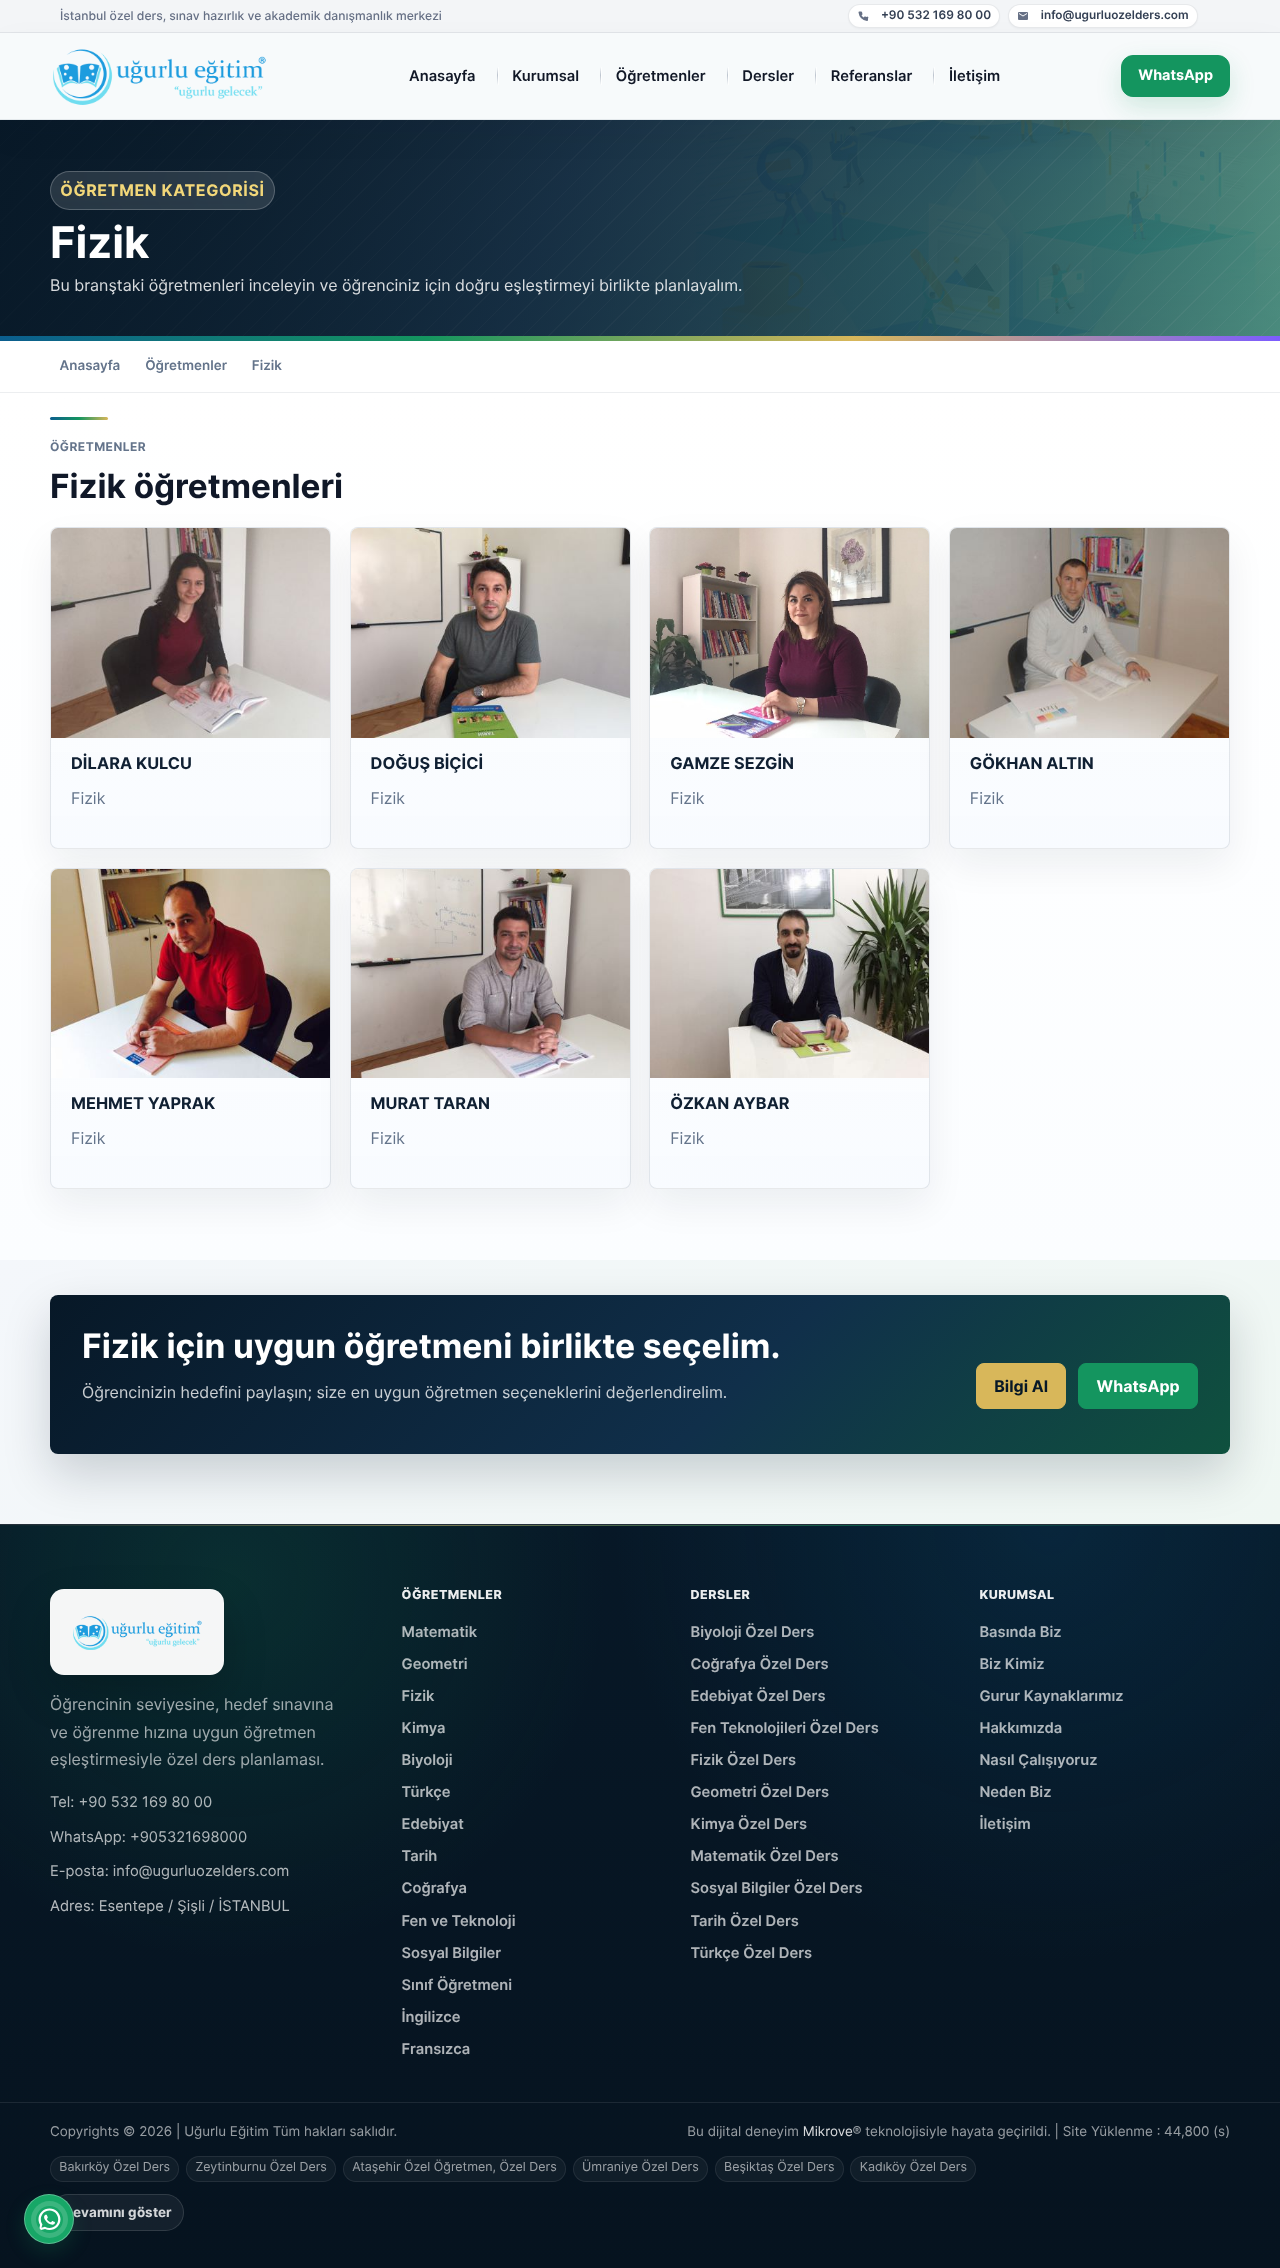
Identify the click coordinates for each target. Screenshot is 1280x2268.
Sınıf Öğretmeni (457, 1985)
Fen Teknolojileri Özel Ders (785, 1728)
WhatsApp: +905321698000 (148, 1837)
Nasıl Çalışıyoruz (1038, 1760)
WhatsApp (1175, 75)
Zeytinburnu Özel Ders (260, 2167)
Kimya (424, 1728)
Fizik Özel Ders (744, 1760)
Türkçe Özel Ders (752, 1953)
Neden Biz (1015, 1792)
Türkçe (426, 1792)
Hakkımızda (1020, 1728)
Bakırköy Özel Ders (114, 2167)
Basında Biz (1020, 1632)
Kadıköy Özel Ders (913, 2167)
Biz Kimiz (1011, 1664)
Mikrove (828, 2132)
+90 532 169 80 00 (924, 17)
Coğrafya (435, 1888)
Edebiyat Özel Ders (758, 1696)
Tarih (420, 1856)
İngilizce (431, 2017)
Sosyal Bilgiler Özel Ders (777, 1888)
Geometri (435, 1664)
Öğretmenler (186, 366)
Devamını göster (117, 2212)
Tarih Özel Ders (745, 1921)
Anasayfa (90, 366)
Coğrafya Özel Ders (760, 1664)
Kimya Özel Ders (749, 1824)
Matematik (440, 1632)
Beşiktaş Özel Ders (779, 2167)
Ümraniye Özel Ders (640, 2167)
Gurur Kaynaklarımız (1051, 1696)
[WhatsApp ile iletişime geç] (49, 2219)
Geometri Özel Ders (760, 1792)
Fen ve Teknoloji (459, 1921)
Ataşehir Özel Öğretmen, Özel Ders (454, 2167)
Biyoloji (427, 1760)
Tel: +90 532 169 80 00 (131, 1802)
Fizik (267, 366)
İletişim (1004, 1824)
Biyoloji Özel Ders (753, 1632)
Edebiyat (433, 1824)
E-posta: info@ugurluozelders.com (169, 1871)
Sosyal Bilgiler (452, 1953)
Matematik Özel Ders (765, 1856)
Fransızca (436, 2049)
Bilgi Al (1021, 1386)
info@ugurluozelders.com (1103, 17)
